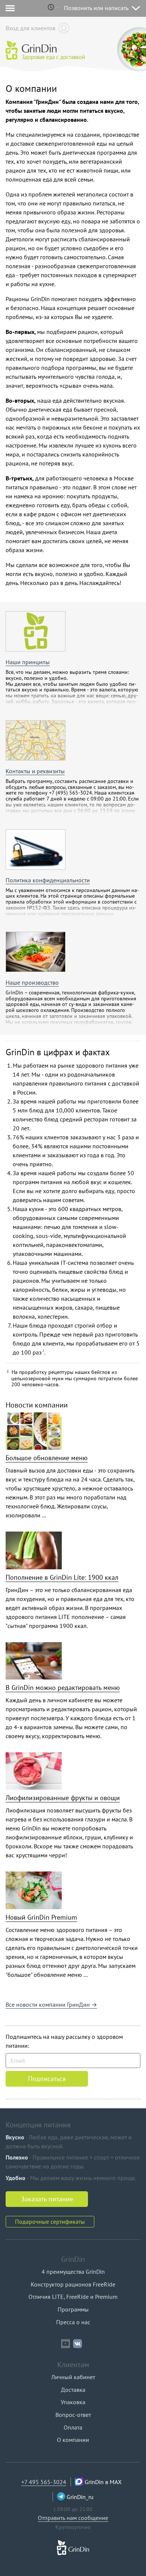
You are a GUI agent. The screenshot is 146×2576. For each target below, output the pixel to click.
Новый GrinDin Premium (41, 1917)
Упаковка (73, 2402)
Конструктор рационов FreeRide (73, 2284)
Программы (73, 2309)
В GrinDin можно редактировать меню (63, 1688)
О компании (73, 2440)
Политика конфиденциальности (48, 880)
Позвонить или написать (96, 8)
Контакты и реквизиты (35, 771)
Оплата (73, 2427)
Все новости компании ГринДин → (51, 2004)
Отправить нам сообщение (73, 2518)
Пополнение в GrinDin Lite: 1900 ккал (62, 1577)
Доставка (73, 2390)
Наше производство (32, 982)
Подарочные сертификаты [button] (50, 2222)
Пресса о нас (73, 2322)
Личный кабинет (73, 2377)
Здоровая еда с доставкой (53, 57)
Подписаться (47, 2079)
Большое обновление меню (47, 1458)
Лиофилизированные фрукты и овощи (63, 1798)
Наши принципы (28, 662)
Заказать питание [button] (47, 2199)
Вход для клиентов (31, 28)
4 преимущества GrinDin (73, 2272)
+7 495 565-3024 (44, 2482)
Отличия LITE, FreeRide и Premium (73, 2297)
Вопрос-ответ (73, 2415)
